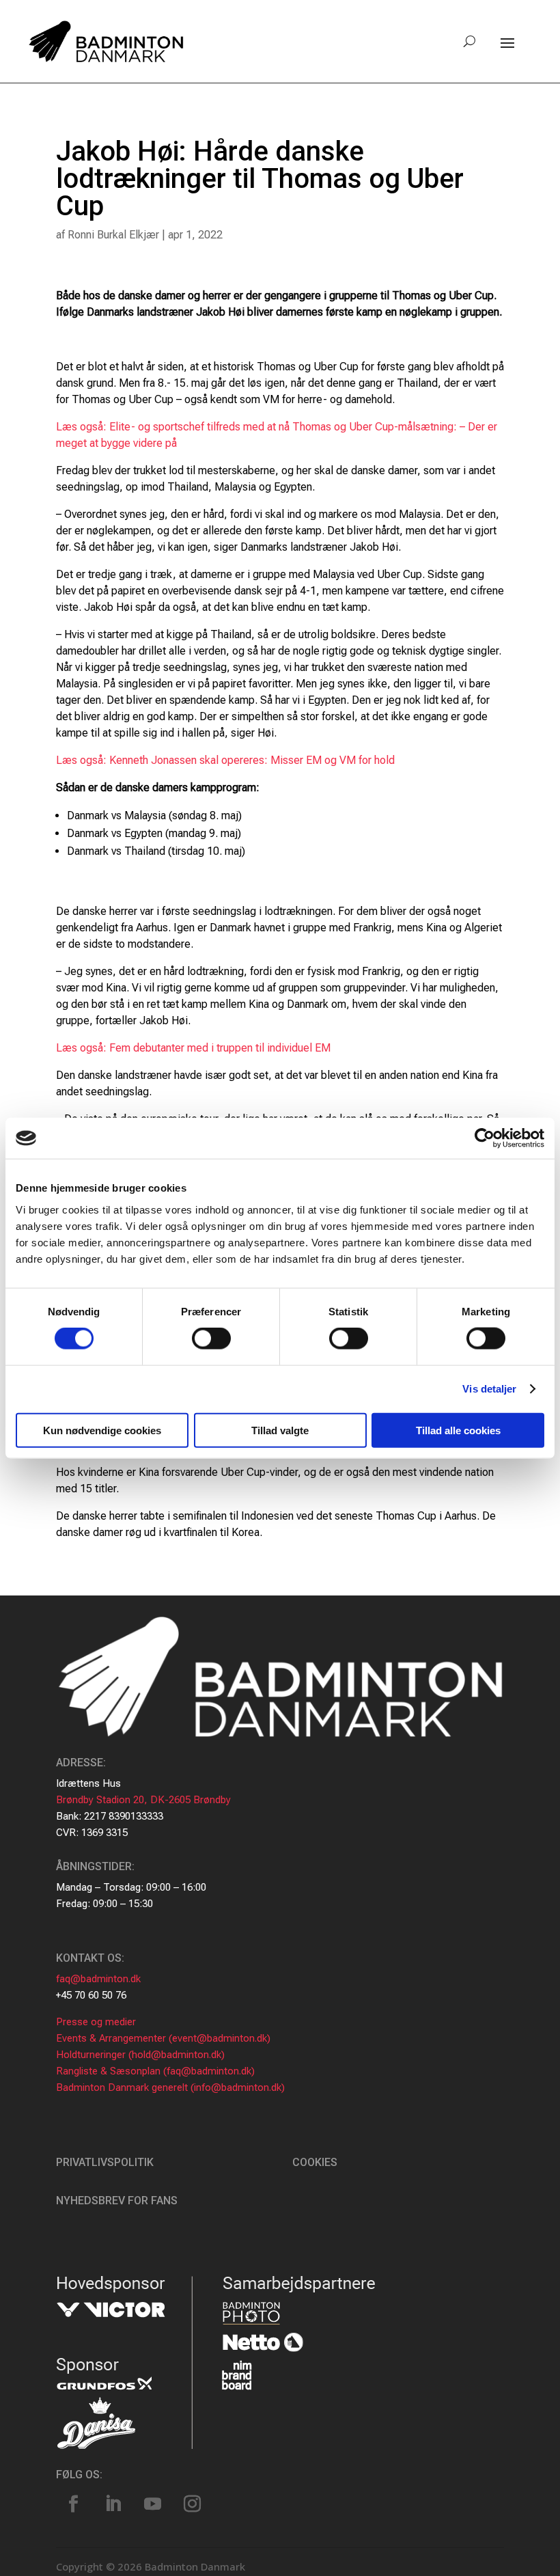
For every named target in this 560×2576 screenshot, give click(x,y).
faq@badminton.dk (98, 1979)
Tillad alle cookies (458, 1430)
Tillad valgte (280, 1430)
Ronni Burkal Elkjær (113, 235)
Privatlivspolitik (105, 2162)
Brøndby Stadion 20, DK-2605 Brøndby (143, 1800)
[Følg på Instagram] (192, 2504)
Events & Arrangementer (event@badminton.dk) (163, 2038)
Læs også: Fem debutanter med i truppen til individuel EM (193, 1048)
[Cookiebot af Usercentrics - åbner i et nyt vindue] (485, 1138)
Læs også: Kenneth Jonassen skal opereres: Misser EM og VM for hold (225, 760)
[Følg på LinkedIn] (113, 2504)
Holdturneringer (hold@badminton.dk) (140, 2055)
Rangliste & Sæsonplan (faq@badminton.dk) (155, 2071)
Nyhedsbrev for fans (117, 2201)
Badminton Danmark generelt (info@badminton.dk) (170, 2087)
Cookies (315, 2162)
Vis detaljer (489, 1389)
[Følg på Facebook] (73, 2504)
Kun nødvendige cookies (102, 1430)
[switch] (211, 1339)
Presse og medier (96, 2022)
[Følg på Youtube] (152, 2504)
